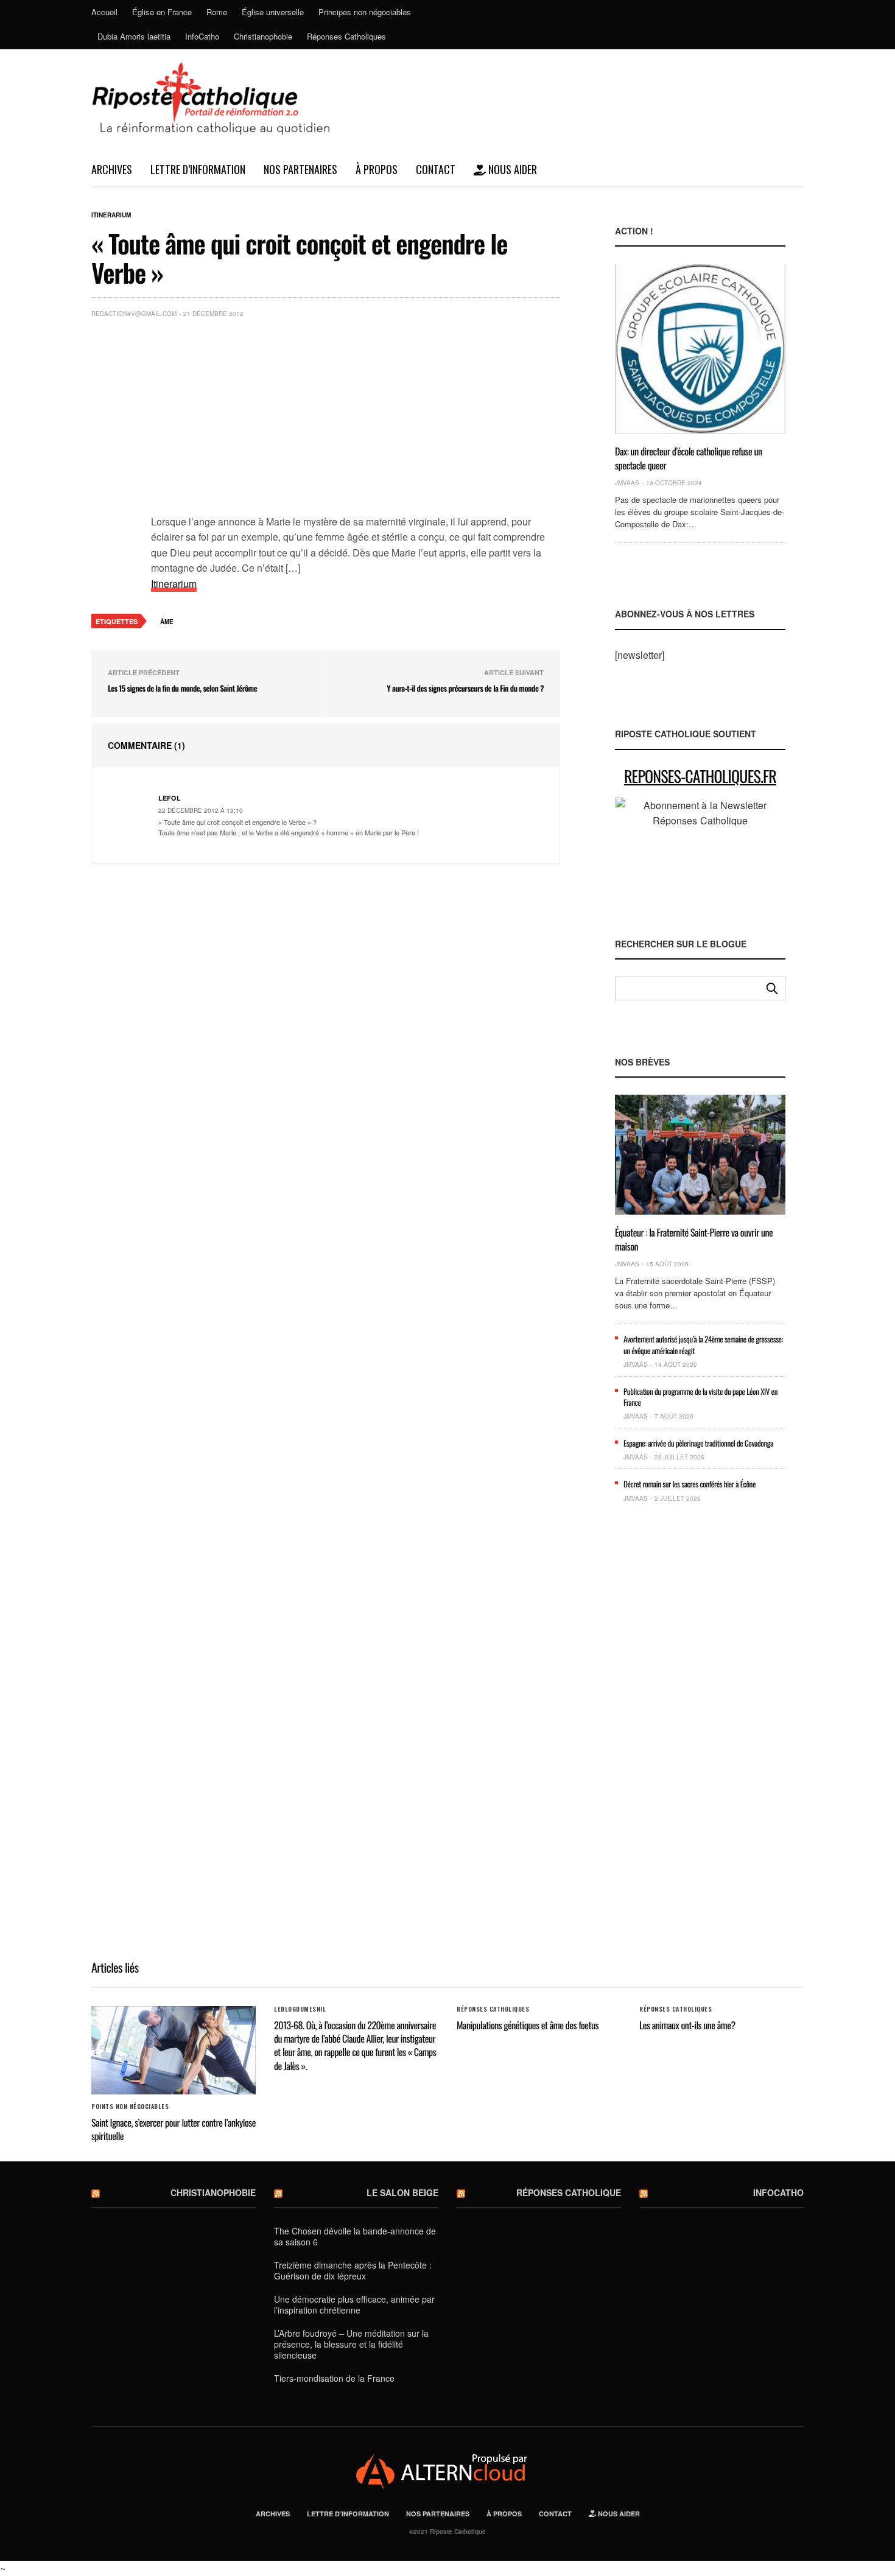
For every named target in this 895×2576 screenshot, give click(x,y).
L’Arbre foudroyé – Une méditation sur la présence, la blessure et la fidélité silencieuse (351, 2344)
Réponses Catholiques (346, 36)
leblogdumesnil (300, 2009)
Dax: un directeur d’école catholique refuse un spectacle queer (689, 458)
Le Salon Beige (402, 2192)
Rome (217, 12)
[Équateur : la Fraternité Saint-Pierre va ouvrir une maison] (700, 1155)
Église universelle (273, 12)
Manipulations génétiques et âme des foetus (528, 2025)
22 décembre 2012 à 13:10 (201, 810)
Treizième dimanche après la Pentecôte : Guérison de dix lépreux (353, 2270)
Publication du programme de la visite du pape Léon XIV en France (700, 1397)
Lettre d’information (198, 169)
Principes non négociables (365, 12)
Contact (436, 169)
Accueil (104, 12)
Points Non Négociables (130, 2107)
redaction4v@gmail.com (134, 314)
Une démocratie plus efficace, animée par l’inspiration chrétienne (354, 2304)
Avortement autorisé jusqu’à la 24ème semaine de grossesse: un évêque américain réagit (703, 1344)
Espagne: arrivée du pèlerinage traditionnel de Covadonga (698, 1443)
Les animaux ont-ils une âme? (687, 2025)
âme (167, 622)
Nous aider (511, 169)
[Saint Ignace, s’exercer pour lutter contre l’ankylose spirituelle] (174, 2050)
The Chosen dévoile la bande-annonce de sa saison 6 (355, 2236)
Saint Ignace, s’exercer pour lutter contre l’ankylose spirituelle (174, 2129)
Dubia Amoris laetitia (134, 36)
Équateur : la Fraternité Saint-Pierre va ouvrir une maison (694, 1239)
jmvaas (627, 483)
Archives (112, 169)
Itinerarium (111, 215)
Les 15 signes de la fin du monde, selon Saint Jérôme (182, 688)
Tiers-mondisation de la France (334, 2378)
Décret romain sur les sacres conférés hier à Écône (690, 1484)
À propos (377, 169)
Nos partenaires (300, 169)
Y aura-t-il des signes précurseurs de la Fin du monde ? (465, 688)
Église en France (162, 12)
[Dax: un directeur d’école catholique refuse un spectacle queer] (700, 349)
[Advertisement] (356, 419)
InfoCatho (202, 36)
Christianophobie (263, 36)
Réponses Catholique (569, 2192)
